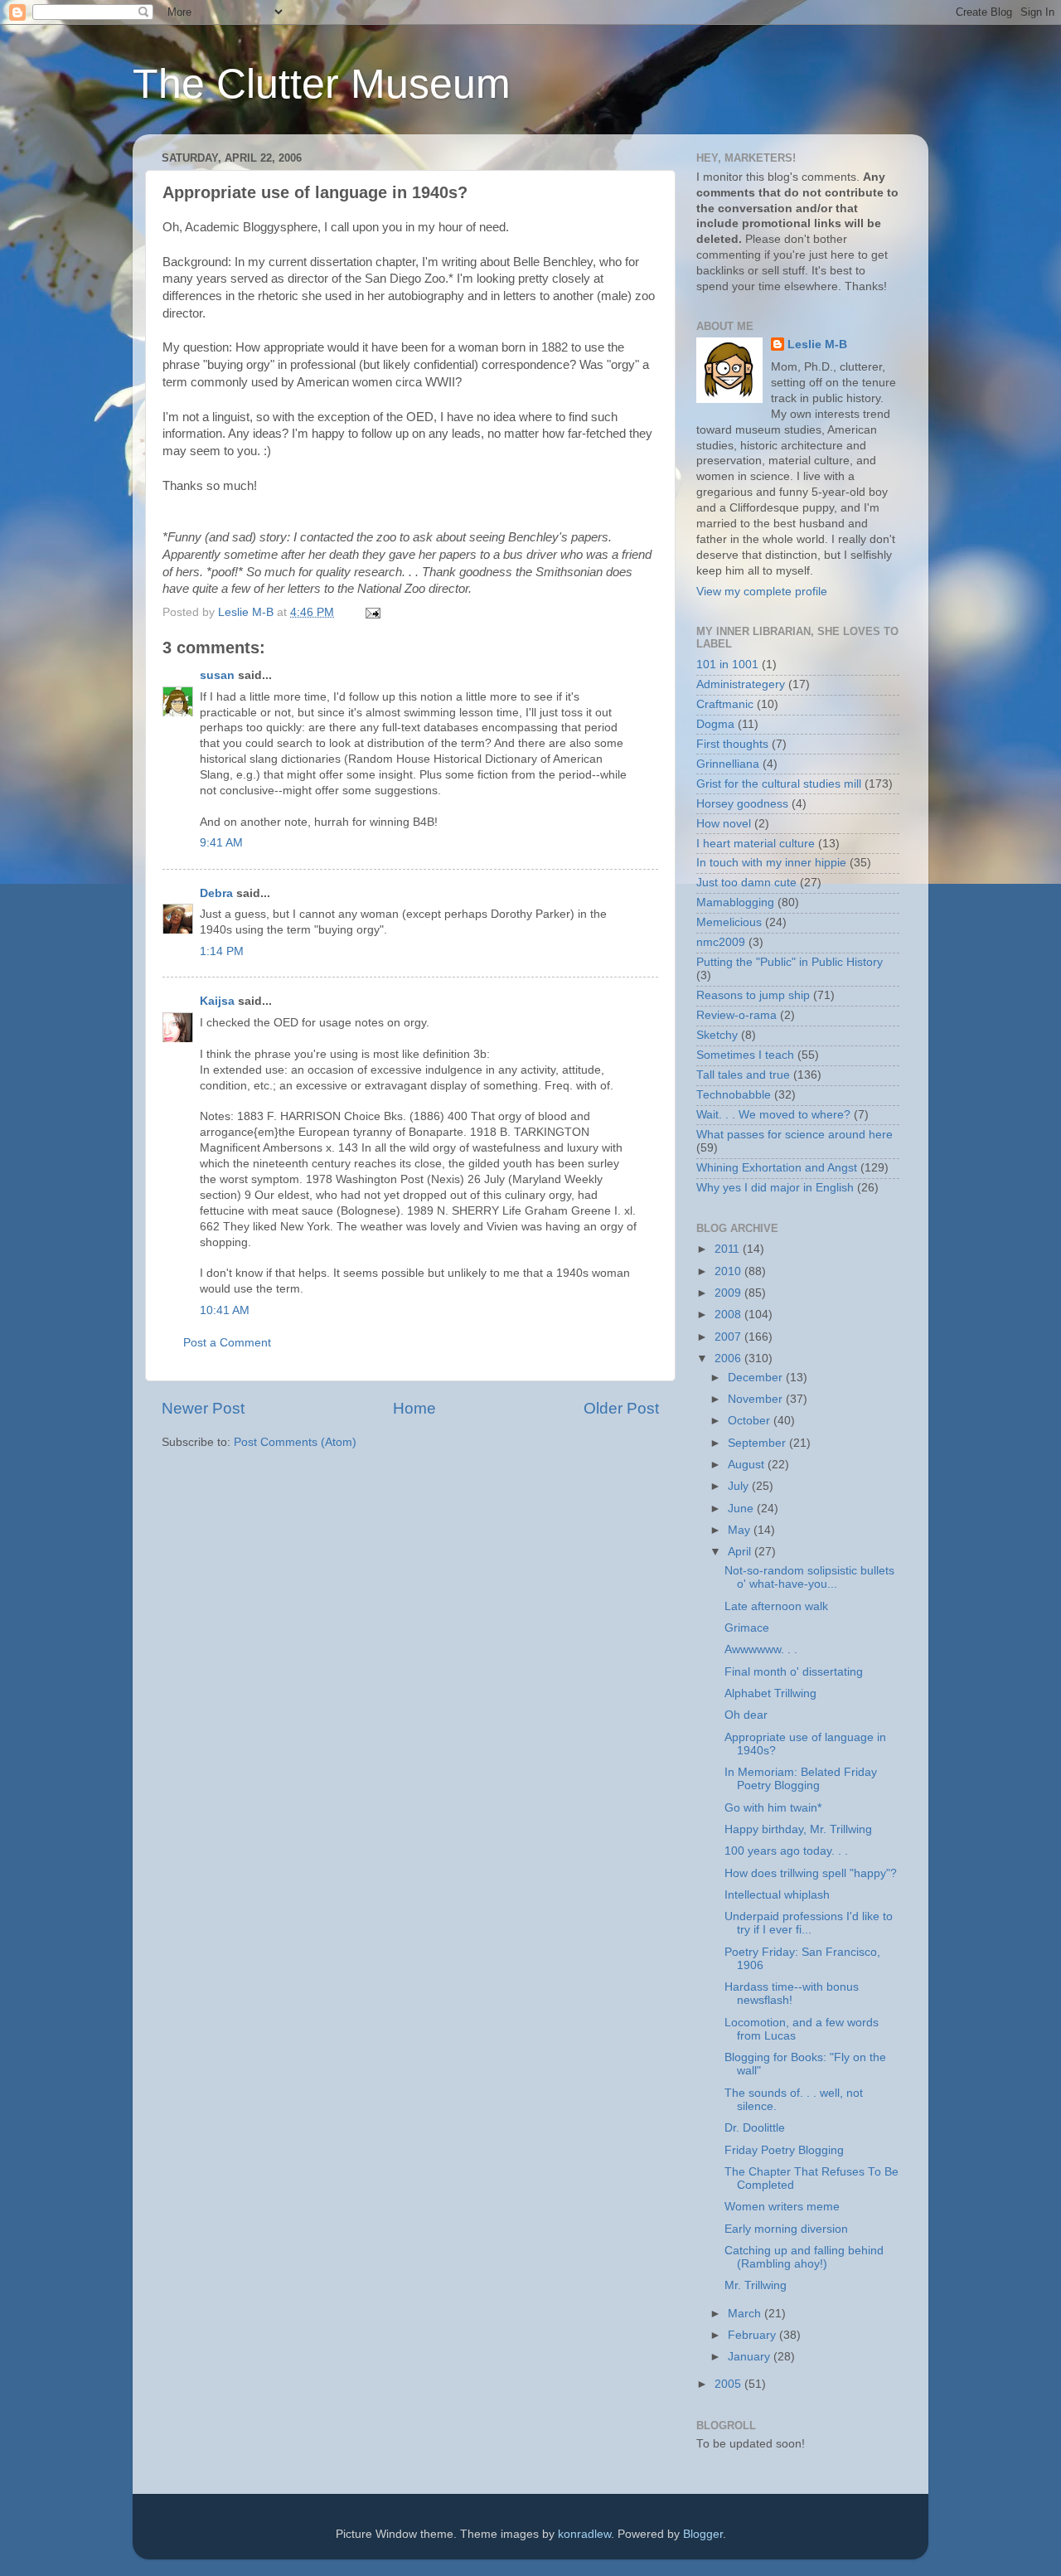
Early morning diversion (786, 2229)
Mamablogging (735, 902)
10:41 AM (225, 1310)
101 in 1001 (727, 665)
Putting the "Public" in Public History (790, 962)
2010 (729, 1271)
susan (217, 675)
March (746, 2314)
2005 (729, 2384)
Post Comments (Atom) (295, 1442)
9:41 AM (221, 843)
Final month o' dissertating (794, 1672)
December (757, 1378)
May (741, 1530)
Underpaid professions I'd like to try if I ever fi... (809, 1923)
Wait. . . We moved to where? (773, 1115)
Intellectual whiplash (777, 1895)
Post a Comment (227, 1343)
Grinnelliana (728, 764)
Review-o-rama (736, 1015)
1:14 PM (222, 951)
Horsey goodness (742, 804)
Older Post (621, 1408)
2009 (729, 1293)
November (757, 1399)
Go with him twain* (773, 1808)
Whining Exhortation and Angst (777, 1168)
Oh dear (746, 1715)
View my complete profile (762, 592)
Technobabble (734, 1095)
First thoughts (732, 744)
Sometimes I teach (745, 1055)
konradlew (584, 2534)
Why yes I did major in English (775, 1188)
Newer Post (203, 1408)
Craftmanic (725, 704)
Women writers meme (782, 2207)
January (751, 2357)
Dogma (715, 724)
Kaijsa (217, 1001)
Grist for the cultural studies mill (779, 784)
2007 (729, 1337)
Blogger (703, 2534)
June (742, 1509)
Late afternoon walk (776, 1606)
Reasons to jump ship (753, 995)
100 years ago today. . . (786, 1851)
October (751, 1421)
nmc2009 (721, 942)
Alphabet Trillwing (770, 1693)
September (758, 1443)
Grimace (747, 1628)
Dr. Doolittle (755, 2128)
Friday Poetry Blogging (784, 2150)
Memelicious (729, 922)
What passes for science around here (795, 1135)
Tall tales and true (743, 1075)
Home (414, 1408)
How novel (724, 824)
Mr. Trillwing (756, 2285)
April (741, 1552)
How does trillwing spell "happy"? (811, 1873)
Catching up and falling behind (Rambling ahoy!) (804, 2257)
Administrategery (741, 684)
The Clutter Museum (322, 84)
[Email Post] (372, 612)
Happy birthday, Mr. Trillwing (798, 1829)
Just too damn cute (746, 883)
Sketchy (717, 1035)
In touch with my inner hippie (771, 863)
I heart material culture (756, 844)
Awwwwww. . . (761, 1649)
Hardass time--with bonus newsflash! (792, 1994)
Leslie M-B (817, 344)
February (753, 2335)
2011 (729, 1249)
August (748, 1465)
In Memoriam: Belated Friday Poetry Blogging (801, 1779)
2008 (729, 1315)
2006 (729, 1358)
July (740, 1486)
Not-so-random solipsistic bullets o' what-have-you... (809, 1577)
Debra (216, 893)
